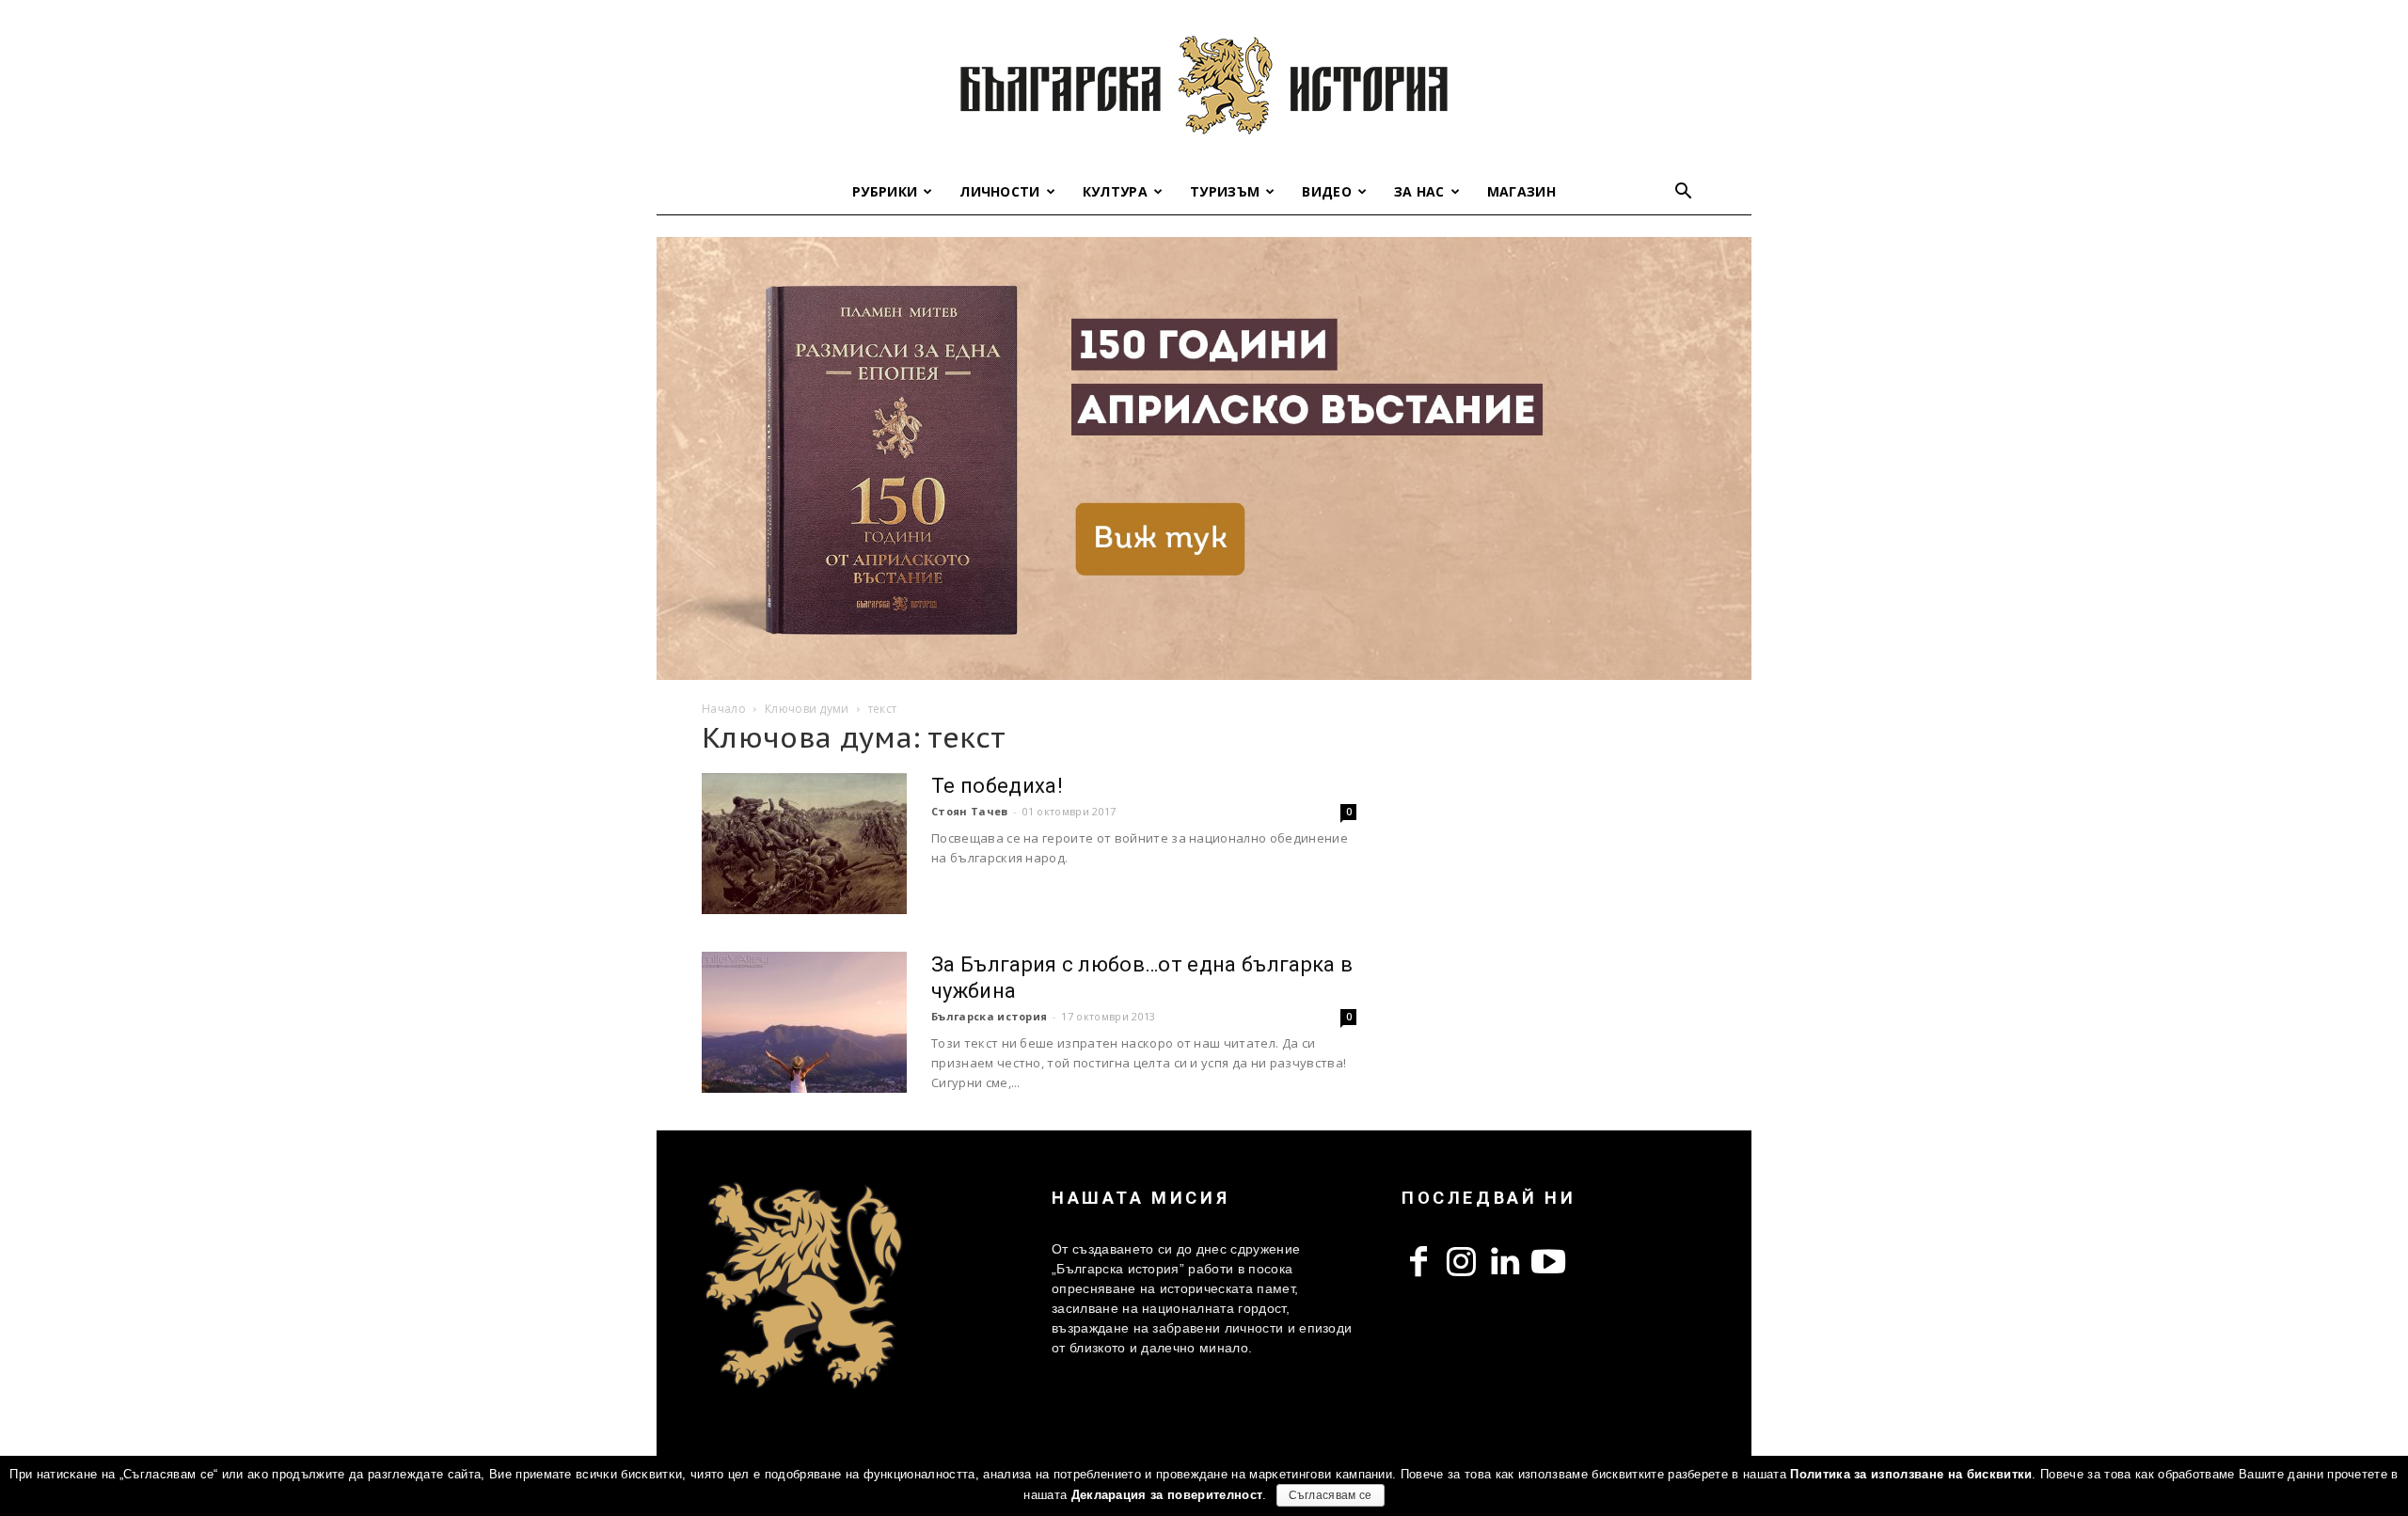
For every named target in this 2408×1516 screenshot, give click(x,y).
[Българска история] (1204, 85)
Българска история (989, 1016)
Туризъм (1225, 191)
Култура (1115, 191)
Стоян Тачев (970, 811)
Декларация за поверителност (1167, 1495)
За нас (1419, 191)
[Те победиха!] (804, 844)
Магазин (1521, 191)
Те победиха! (997, 786)
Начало (724, 709)
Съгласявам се (1331, 1495)
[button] (1684, 193)
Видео (1327, 191)
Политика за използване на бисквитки (1911, 1474)
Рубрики (885, 191)
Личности (1000, 191)
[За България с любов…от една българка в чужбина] (804, 1022)
